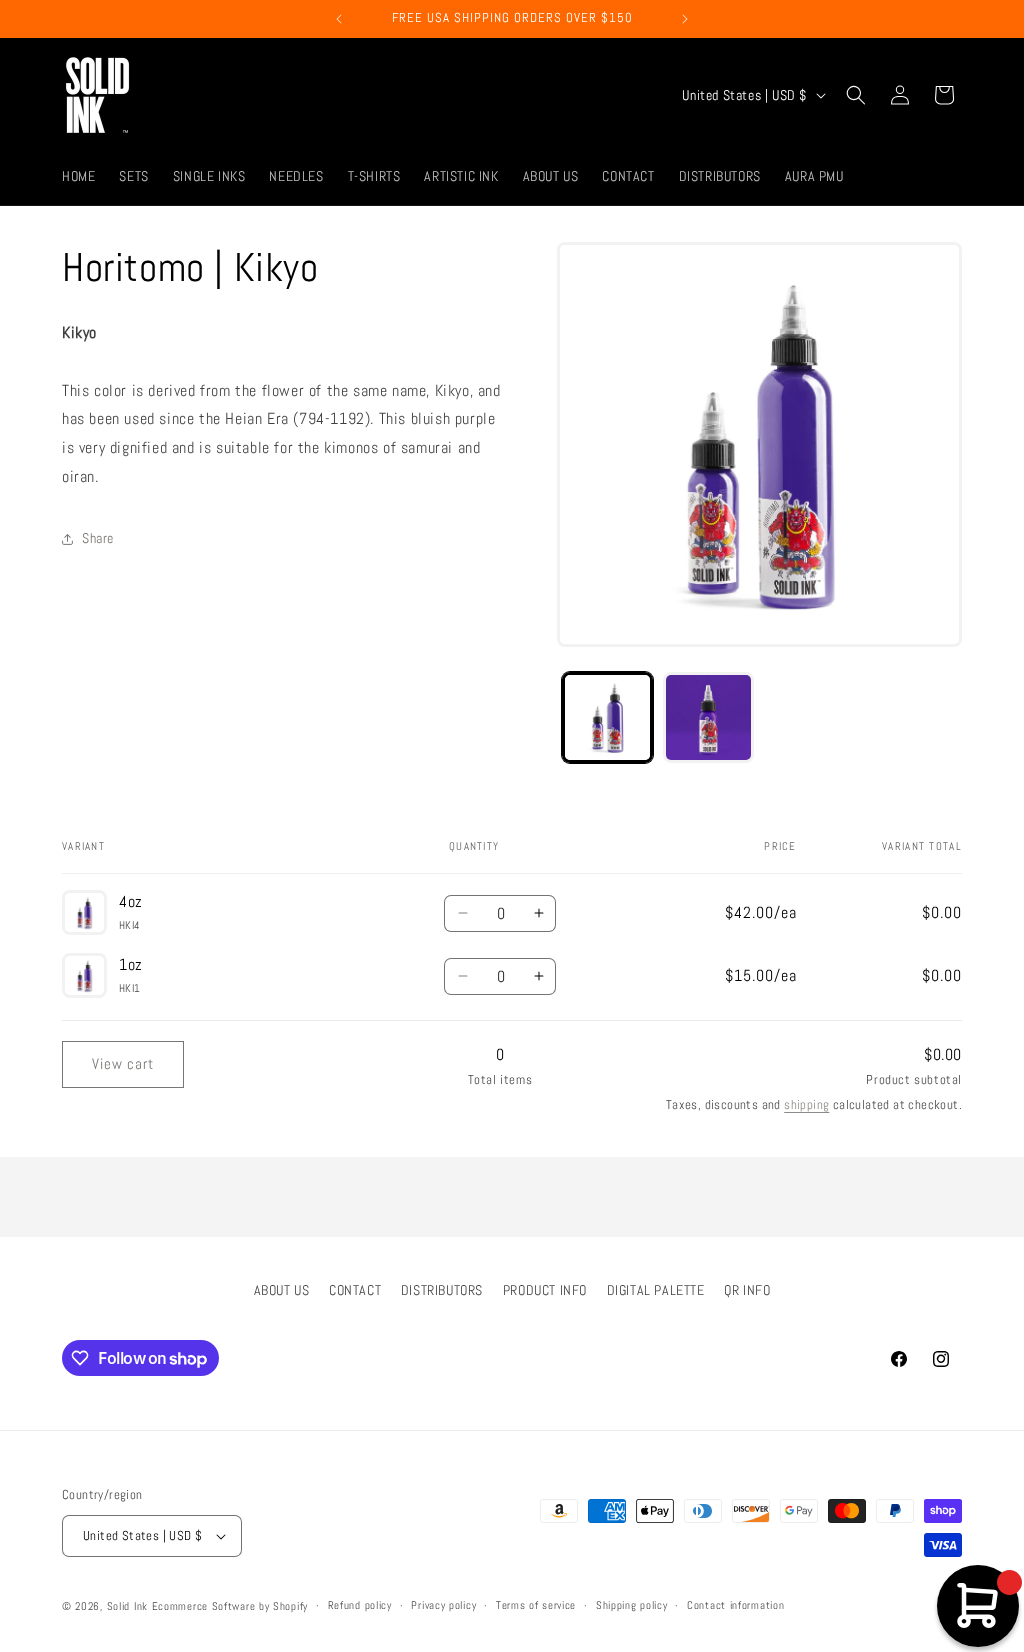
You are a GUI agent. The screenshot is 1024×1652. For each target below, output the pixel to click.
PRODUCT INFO (545, 1290)
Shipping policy (632, 1605)
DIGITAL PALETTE (656, 1290)
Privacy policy (443, 1605)
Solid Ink (127, 1606)
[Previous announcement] (339, 19)
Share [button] (98, 538)
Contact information (735, 1605)
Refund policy (360, 1605)
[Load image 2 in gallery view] (708, 717)
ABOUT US (282, 1290)
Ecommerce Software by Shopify (230, 1606)
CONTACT (355, 1290)
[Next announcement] (685, 19)
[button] (856, 95)
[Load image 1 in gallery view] (607, 717)
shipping (806, 1104)
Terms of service (536, 1605)
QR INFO (747, 1290)
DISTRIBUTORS (442, 1290)
